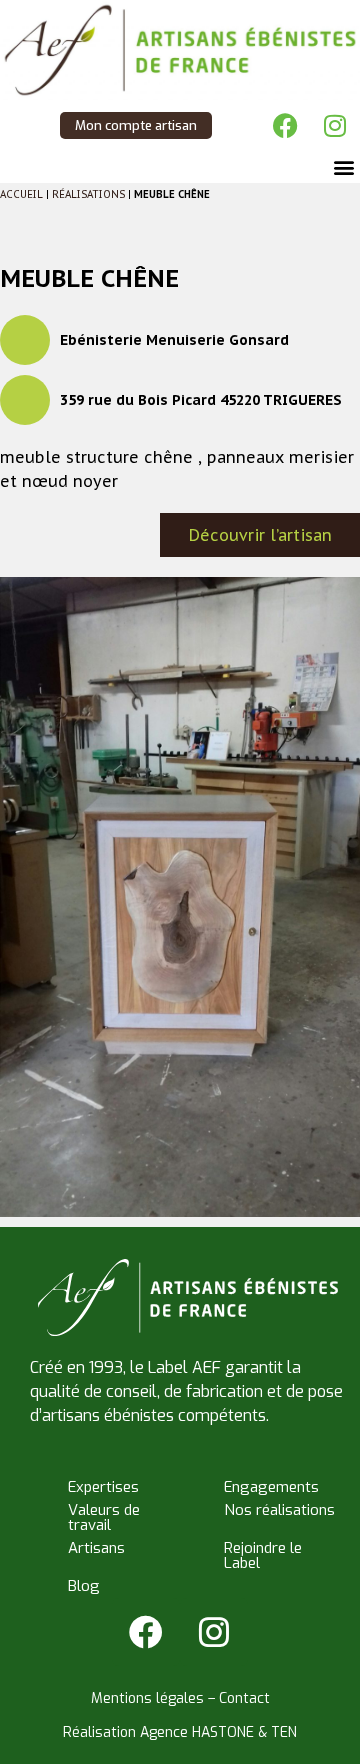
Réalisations (88, 194)
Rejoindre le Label (263, 1555)
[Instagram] (335, 125)
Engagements (271, 1487)
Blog (84, 1586)
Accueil (21, 194)
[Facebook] (285, 125)
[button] (343, 166)
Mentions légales (147, 1698)
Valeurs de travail (104, 1517)
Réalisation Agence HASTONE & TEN (180, 1732)
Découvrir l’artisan (260, 535)
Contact (244, 1698)
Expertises (103, 1487)
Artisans (96, 1548)
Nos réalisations (279, 1510)
